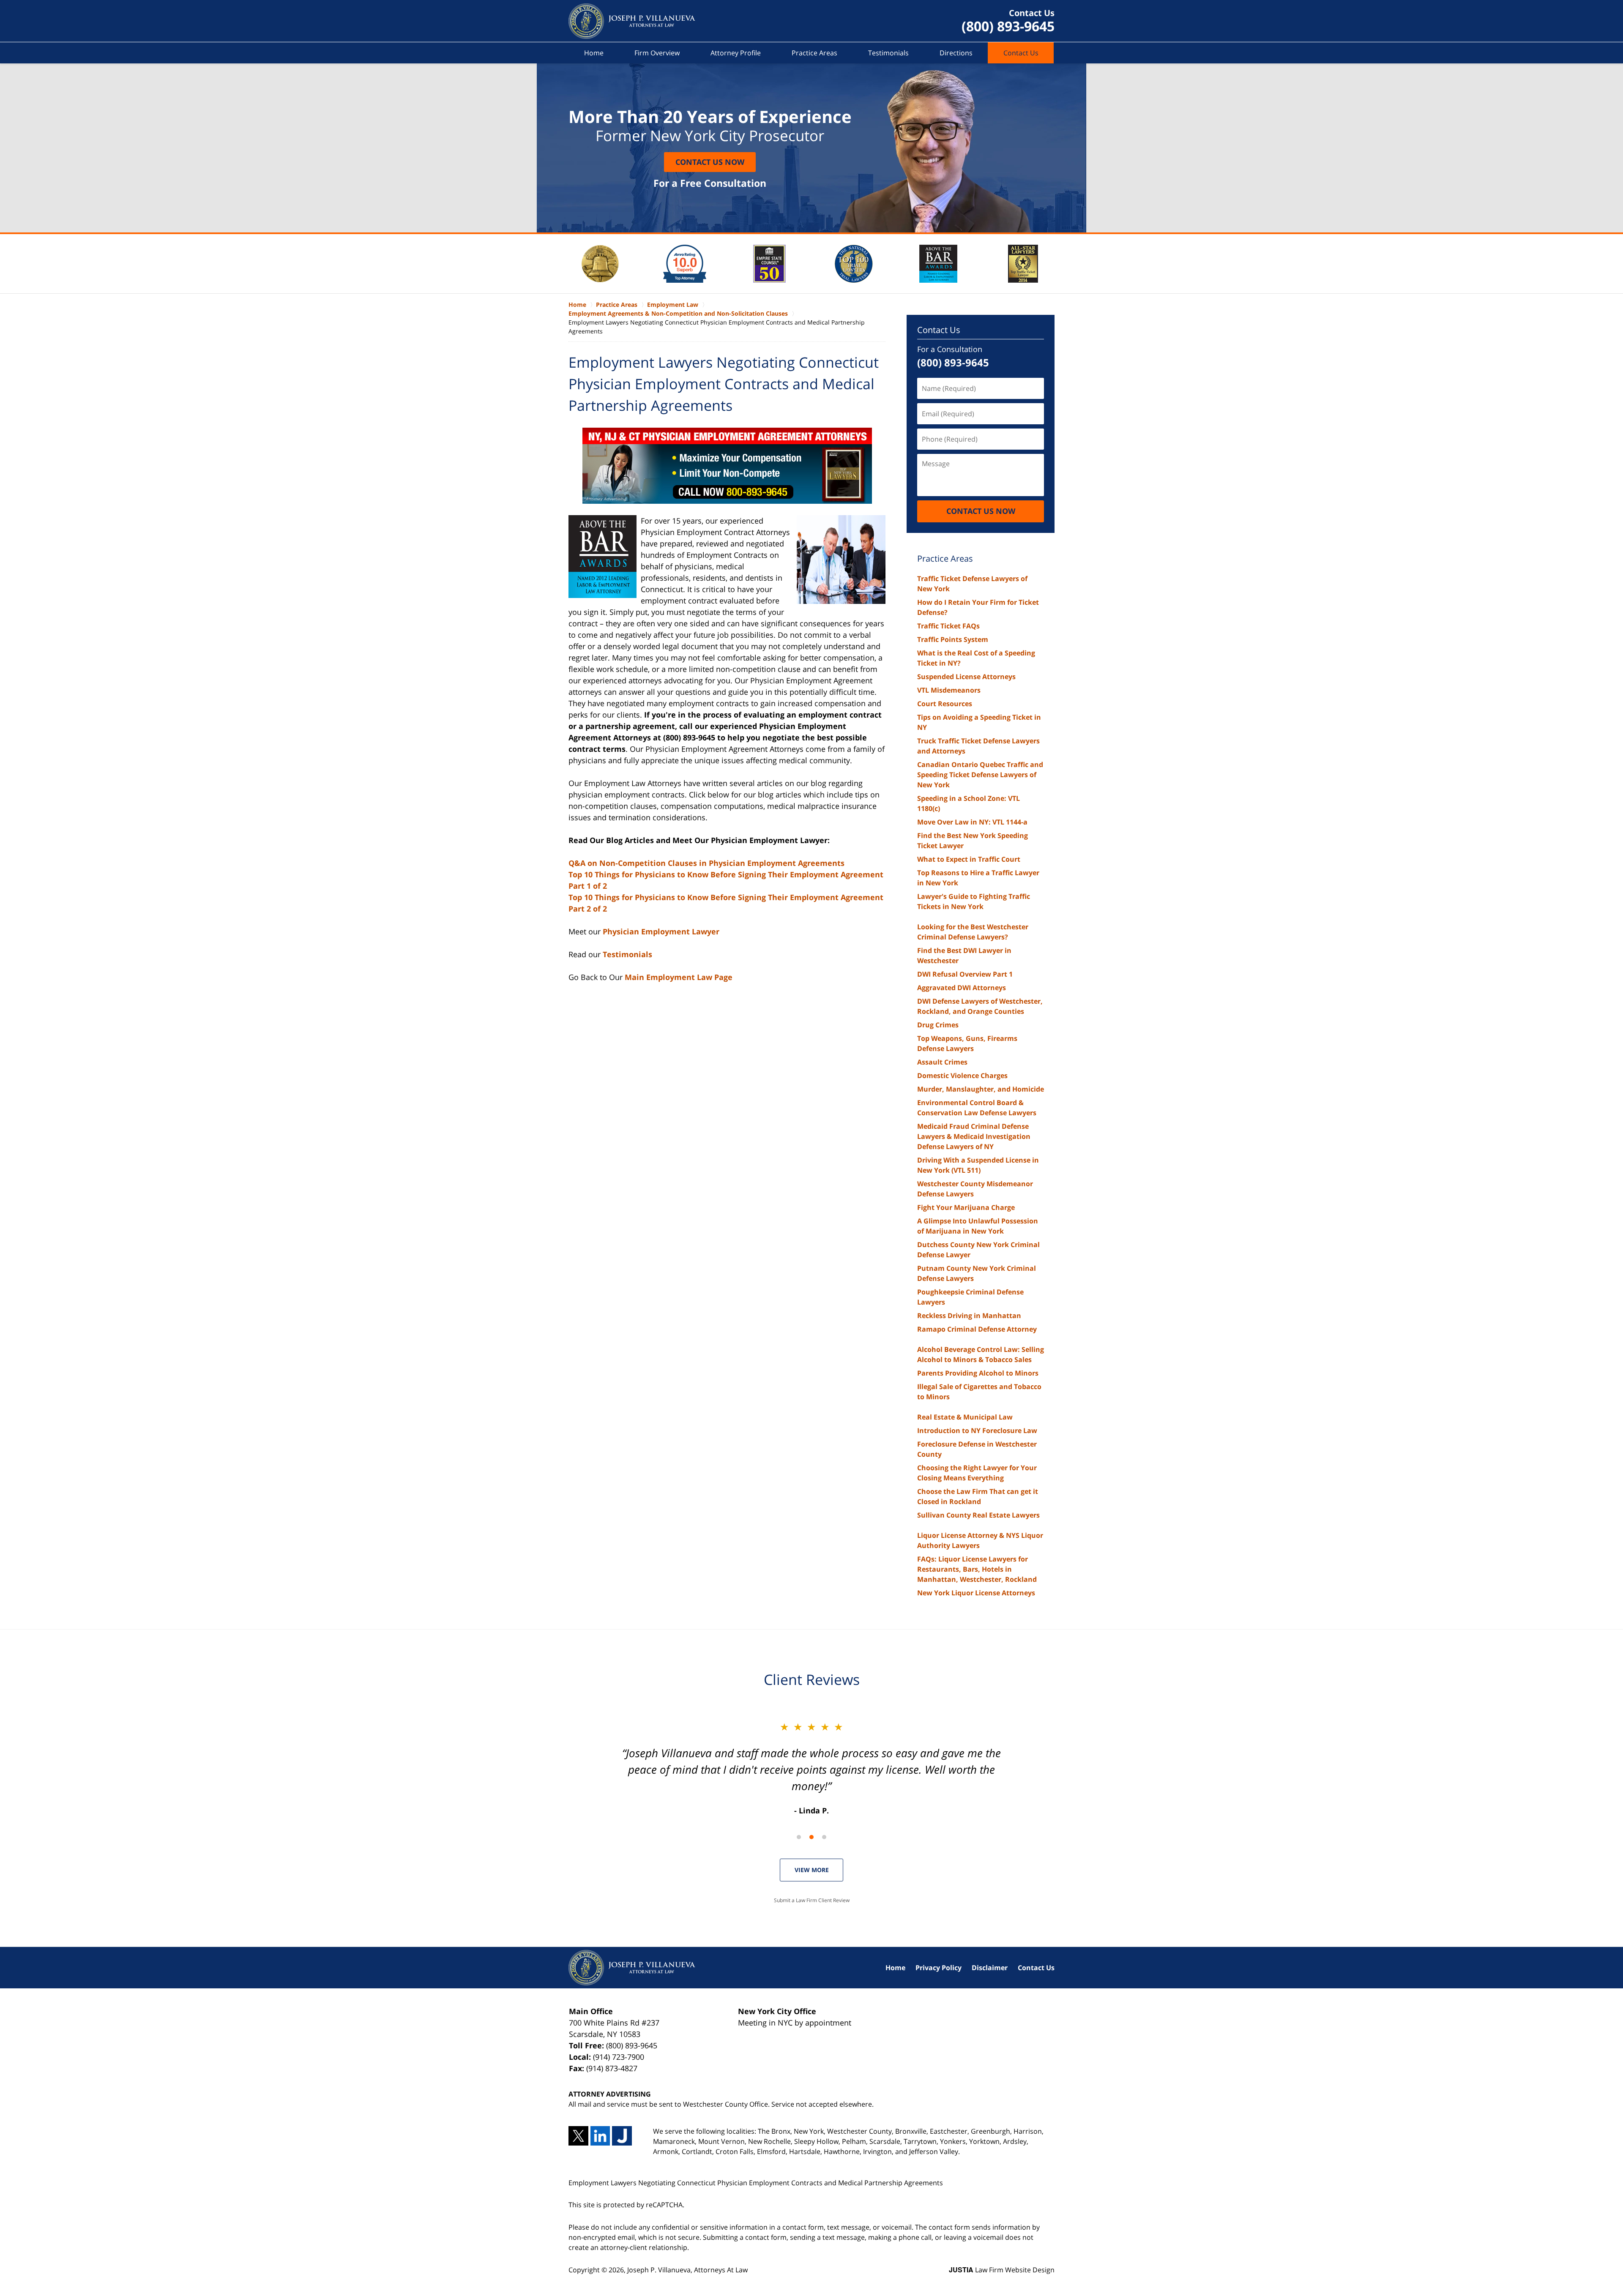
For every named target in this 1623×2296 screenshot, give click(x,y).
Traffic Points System (953, 639)
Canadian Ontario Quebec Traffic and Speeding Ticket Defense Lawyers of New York (980, 775)
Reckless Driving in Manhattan (969, 1316)
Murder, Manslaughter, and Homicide (981, 1089)
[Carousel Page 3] (824, 1837)
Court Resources (945, 704)
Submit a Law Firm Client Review (812, 1900)
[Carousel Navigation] (811, 1836)
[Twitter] (578, 2136)
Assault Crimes (942, 1062)
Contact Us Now (710, 162)
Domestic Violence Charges (962, 1076)
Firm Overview (657, 53)
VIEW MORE (812, 1870)
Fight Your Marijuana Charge (966, 1207)
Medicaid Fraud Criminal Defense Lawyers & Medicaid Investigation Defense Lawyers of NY (974, 1136)
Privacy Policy (939, 1968)
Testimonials (888, 53)
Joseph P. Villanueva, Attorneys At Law (687, 2270)
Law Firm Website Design (1002, 2270)
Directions (956, 53)
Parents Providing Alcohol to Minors (978, 1373)
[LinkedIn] (600, 2136)
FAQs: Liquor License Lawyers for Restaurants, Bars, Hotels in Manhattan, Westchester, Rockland (977, 1569)
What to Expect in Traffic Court (969, 859)
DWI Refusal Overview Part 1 (965, 974)
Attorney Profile (736, 53)
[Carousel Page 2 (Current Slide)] (811, 1837)
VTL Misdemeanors (949, 690)
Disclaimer (990, 1968)
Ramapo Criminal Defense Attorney (977, 1329)
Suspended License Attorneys (966, 677)
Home (594, 53)
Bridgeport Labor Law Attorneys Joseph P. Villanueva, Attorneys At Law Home (632, 21)
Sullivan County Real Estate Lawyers (978, 1515)
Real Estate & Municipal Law (965, 1417)
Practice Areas (814, 53)
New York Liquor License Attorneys (976, 1593)
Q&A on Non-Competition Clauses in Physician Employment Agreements (706, 863)
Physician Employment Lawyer (661, 931)
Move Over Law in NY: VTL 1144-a (972, 822)
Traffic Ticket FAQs (948, 626)
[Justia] (622, 2136)
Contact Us (1021, 53)
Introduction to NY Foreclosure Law (977, 1431)
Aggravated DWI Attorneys (962, 988)
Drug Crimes (938, 1025)
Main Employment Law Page (679, 977)
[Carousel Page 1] (799, 1837)
